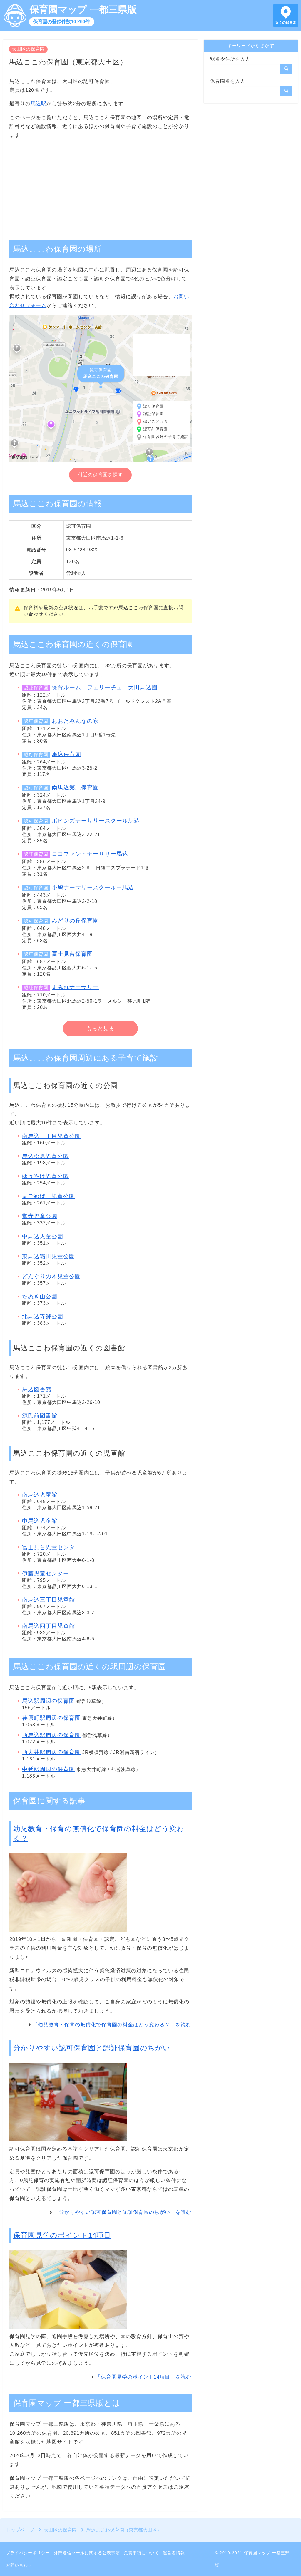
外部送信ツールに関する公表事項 (87, 2553)
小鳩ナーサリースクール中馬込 (93, 887)
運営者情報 (174, 2553)
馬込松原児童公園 (46, 1156)
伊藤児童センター (46, 1574)
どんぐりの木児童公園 (51, 1276)
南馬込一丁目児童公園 (51, 1136)
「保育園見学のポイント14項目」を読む (143, 2377)
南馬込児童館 (40, 1495)
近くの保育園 (286, 23)
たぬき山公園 (40, 1296)
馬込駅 (39, 104)
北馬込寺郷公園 (43, 1316)
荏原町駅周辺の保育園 (51, 1718)
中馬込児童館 (40, 1521)
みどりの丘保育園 (75, 921)
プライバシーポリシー (28, 2553)
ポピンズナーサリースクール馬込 (96, 821)
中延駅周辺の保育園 (49, 1769)
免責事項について (141, 2553)
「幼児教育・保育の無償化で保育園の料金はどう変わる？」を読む (112, 2025)
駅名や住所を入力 (230, 59)
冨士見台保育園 (72, 954)
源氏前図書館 (40, 1416)
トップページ (20, 2530)
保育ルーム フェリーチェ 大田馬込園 (105, 687)
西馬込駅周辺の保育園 (51, 1735)
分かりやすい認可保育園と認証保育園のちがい (92, 2048)
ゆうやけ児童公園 (46, 1176)
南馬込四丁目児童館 (49, 1626)
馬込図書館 (37, 1389)
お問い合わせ (19, 2565)
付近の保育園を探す (100, 475)
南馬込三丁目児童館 (49, 1600)
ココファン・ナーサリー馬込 (90, 854)
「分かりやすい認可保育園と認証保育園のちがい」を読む (123, 2212)
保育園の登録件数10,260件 (62, 22)
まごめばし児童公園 (49, 1196)
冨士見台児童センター (51, 1547)
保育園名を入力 (228, 81)
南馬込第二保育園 (75, 787)
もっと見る (100, 1029)
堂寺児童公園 (40, 1216)
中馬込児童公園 (43, 1236)
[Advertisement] (100, 186)
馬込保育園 (66, 754)
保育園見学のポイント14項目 (62, 2235)
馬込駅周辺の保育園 (49, 1701)
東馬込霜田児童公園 (49, 1256)
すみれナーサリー (75, 987)
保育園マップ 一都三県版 (83, 9)
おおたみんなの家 (75, 721)
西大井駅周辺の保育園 (51, 1752)
